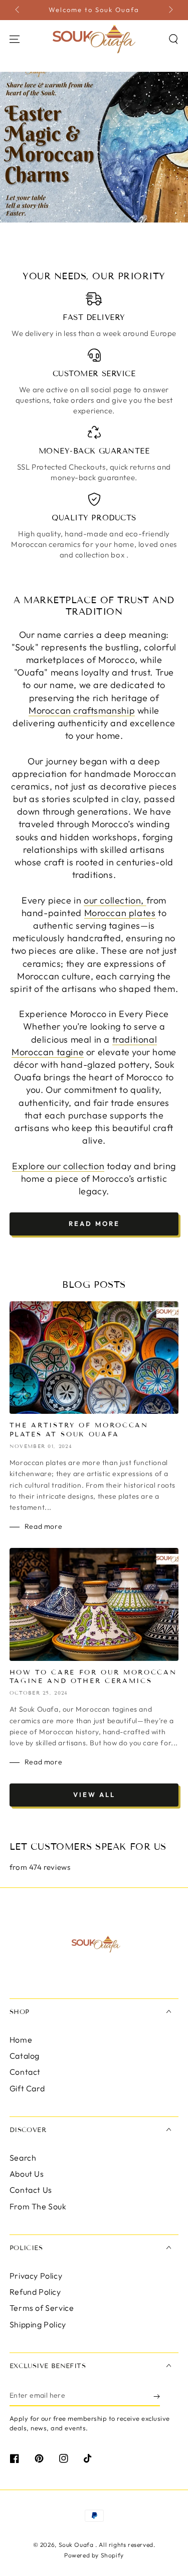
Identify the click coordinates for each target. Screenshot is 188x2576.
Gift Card (27, 2088)
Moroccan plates (120, 913)
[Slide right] (170, 10)
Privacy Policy (36, 2276)
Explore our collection (58, 1166)
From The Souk (38, 2206)
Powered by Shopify (94, 2555)
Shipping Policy (38, 2324)
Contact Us (31, 2190)
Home (21, 2040)
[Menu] (15, 39)
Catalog (25, 2056)
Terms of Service (42, 2308)
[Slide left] (18, 10)
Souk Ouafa (77, 2545)
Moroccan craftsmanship (82, 710)
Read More (94, 1223)
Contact (25, 2072)
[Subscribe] (157, 2396)
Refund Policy (35, 2292)
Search (23, 2158)
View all (94, 1795)
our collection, (115, 900)
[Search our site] (173, 39)
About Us (27, 2174)
